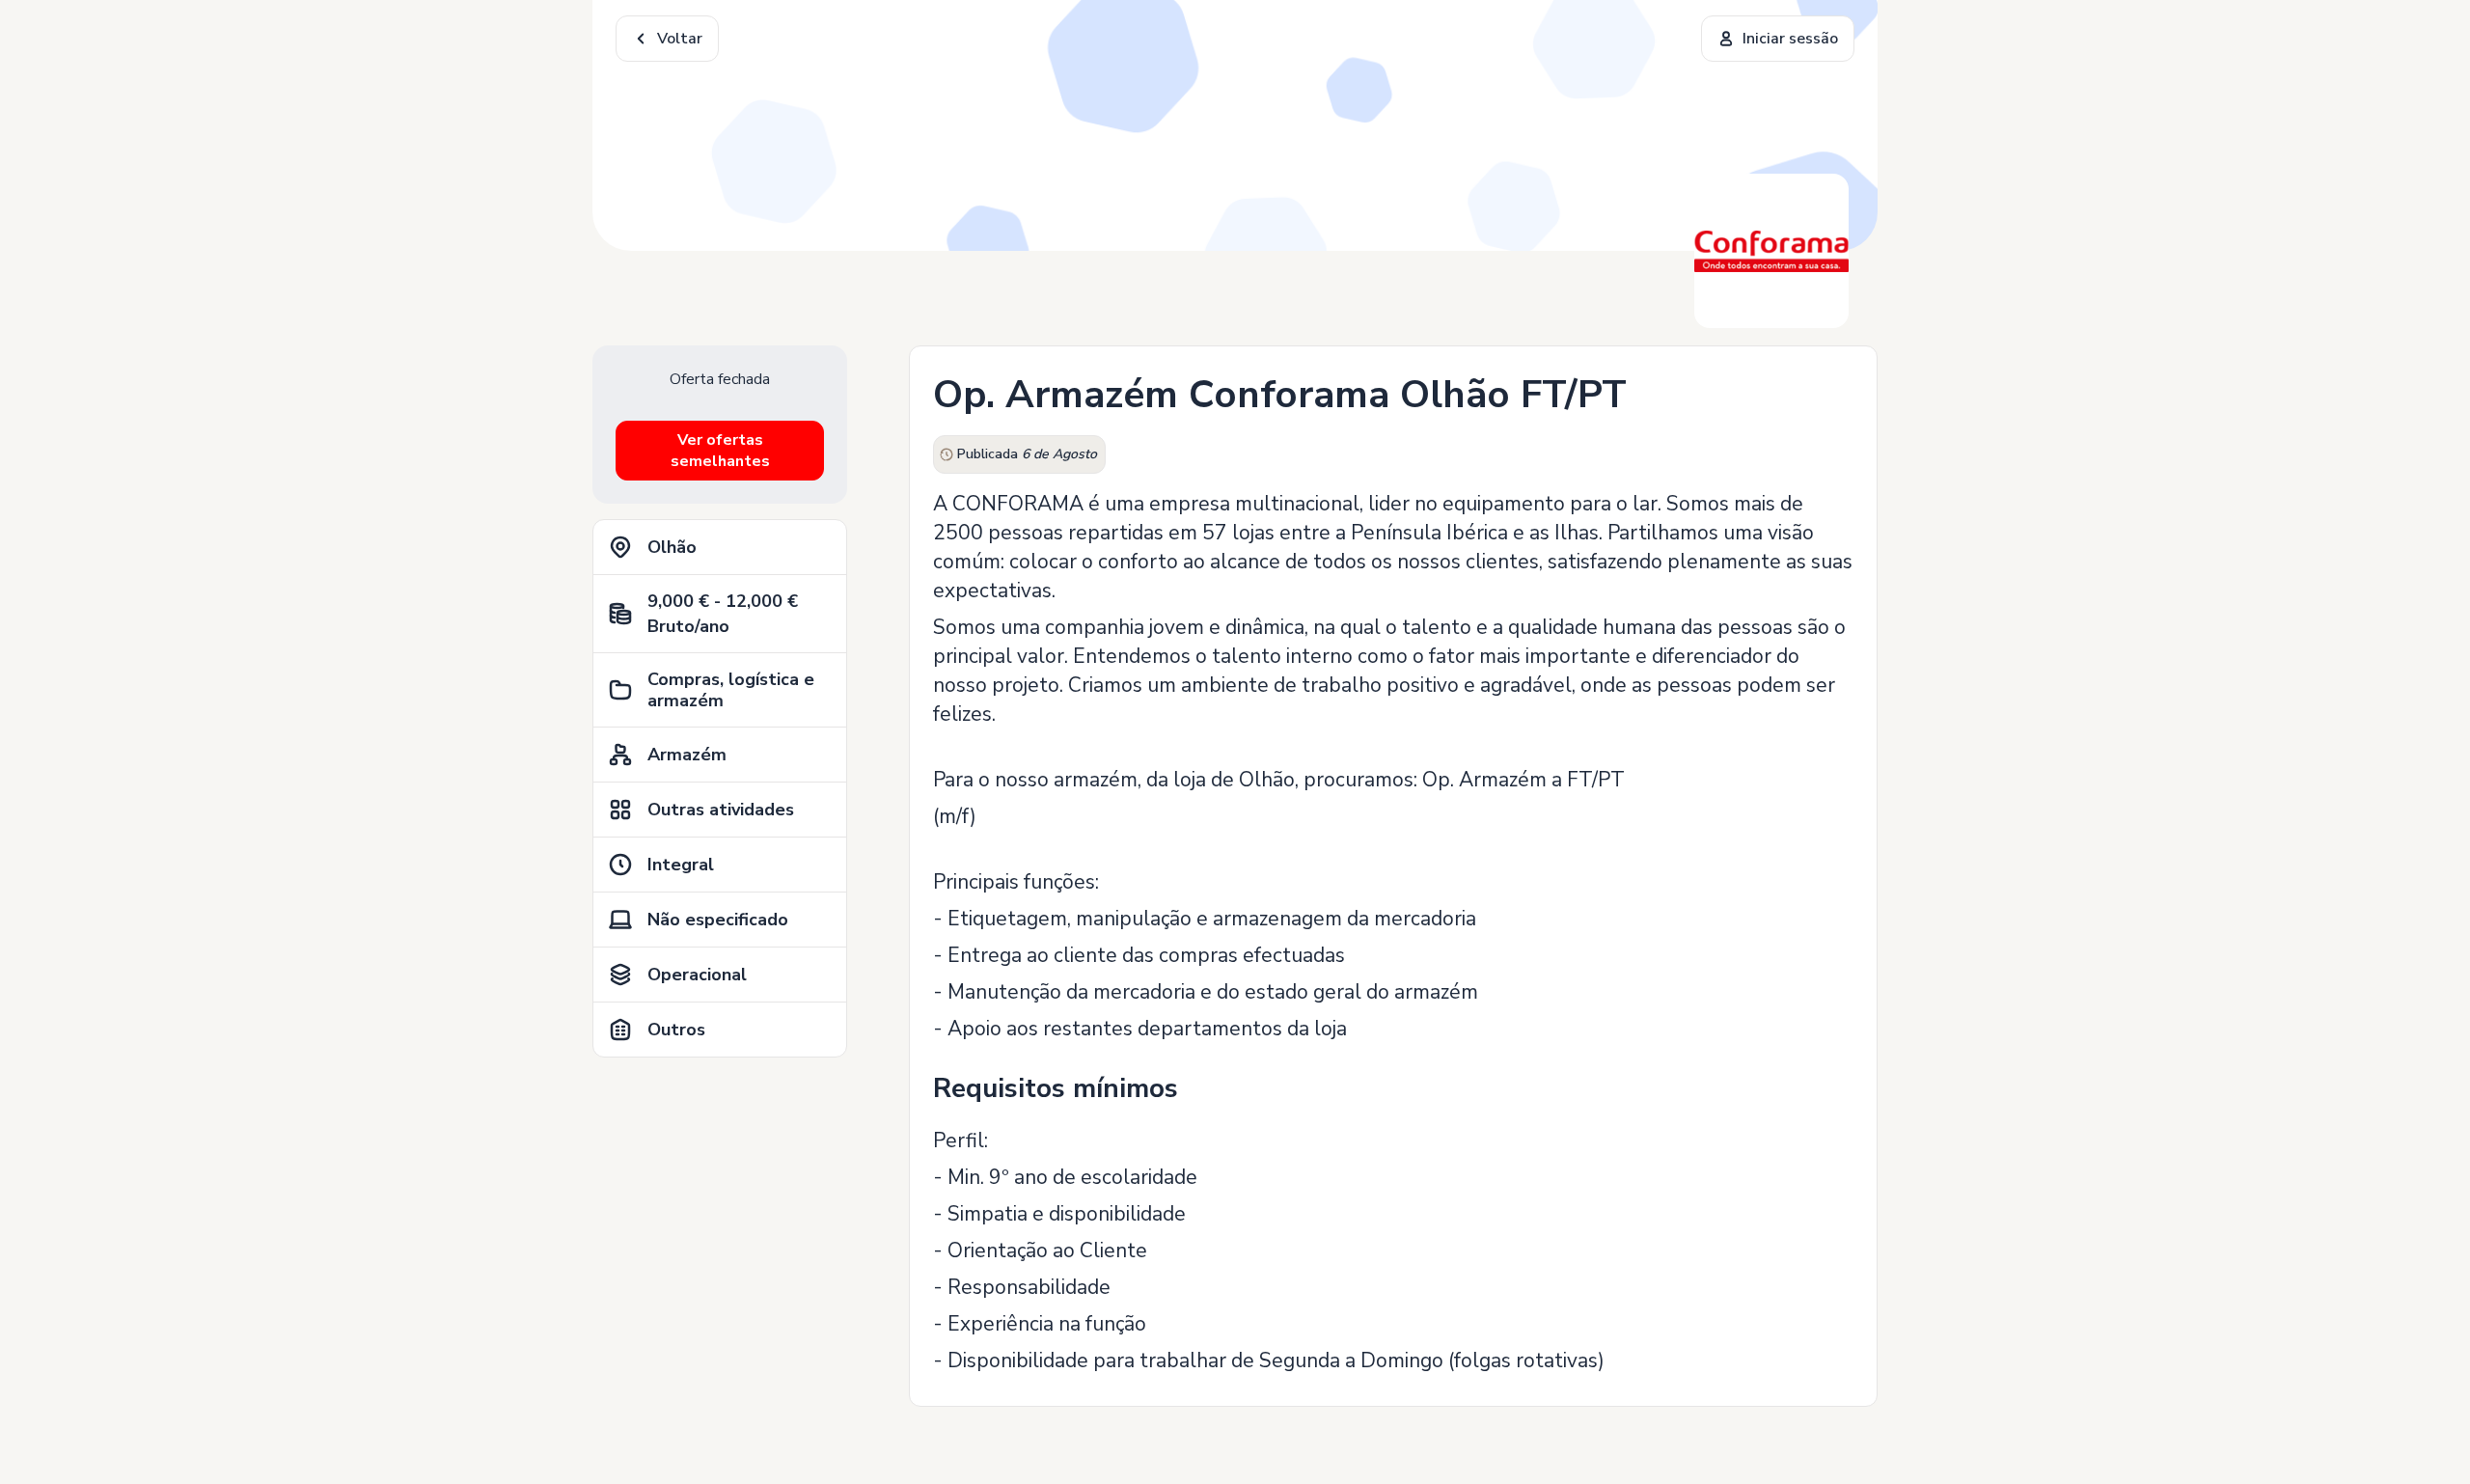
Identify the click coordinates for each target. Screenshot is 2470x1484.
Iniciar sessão (1790, 39)
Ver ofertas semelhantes (720, 451)
